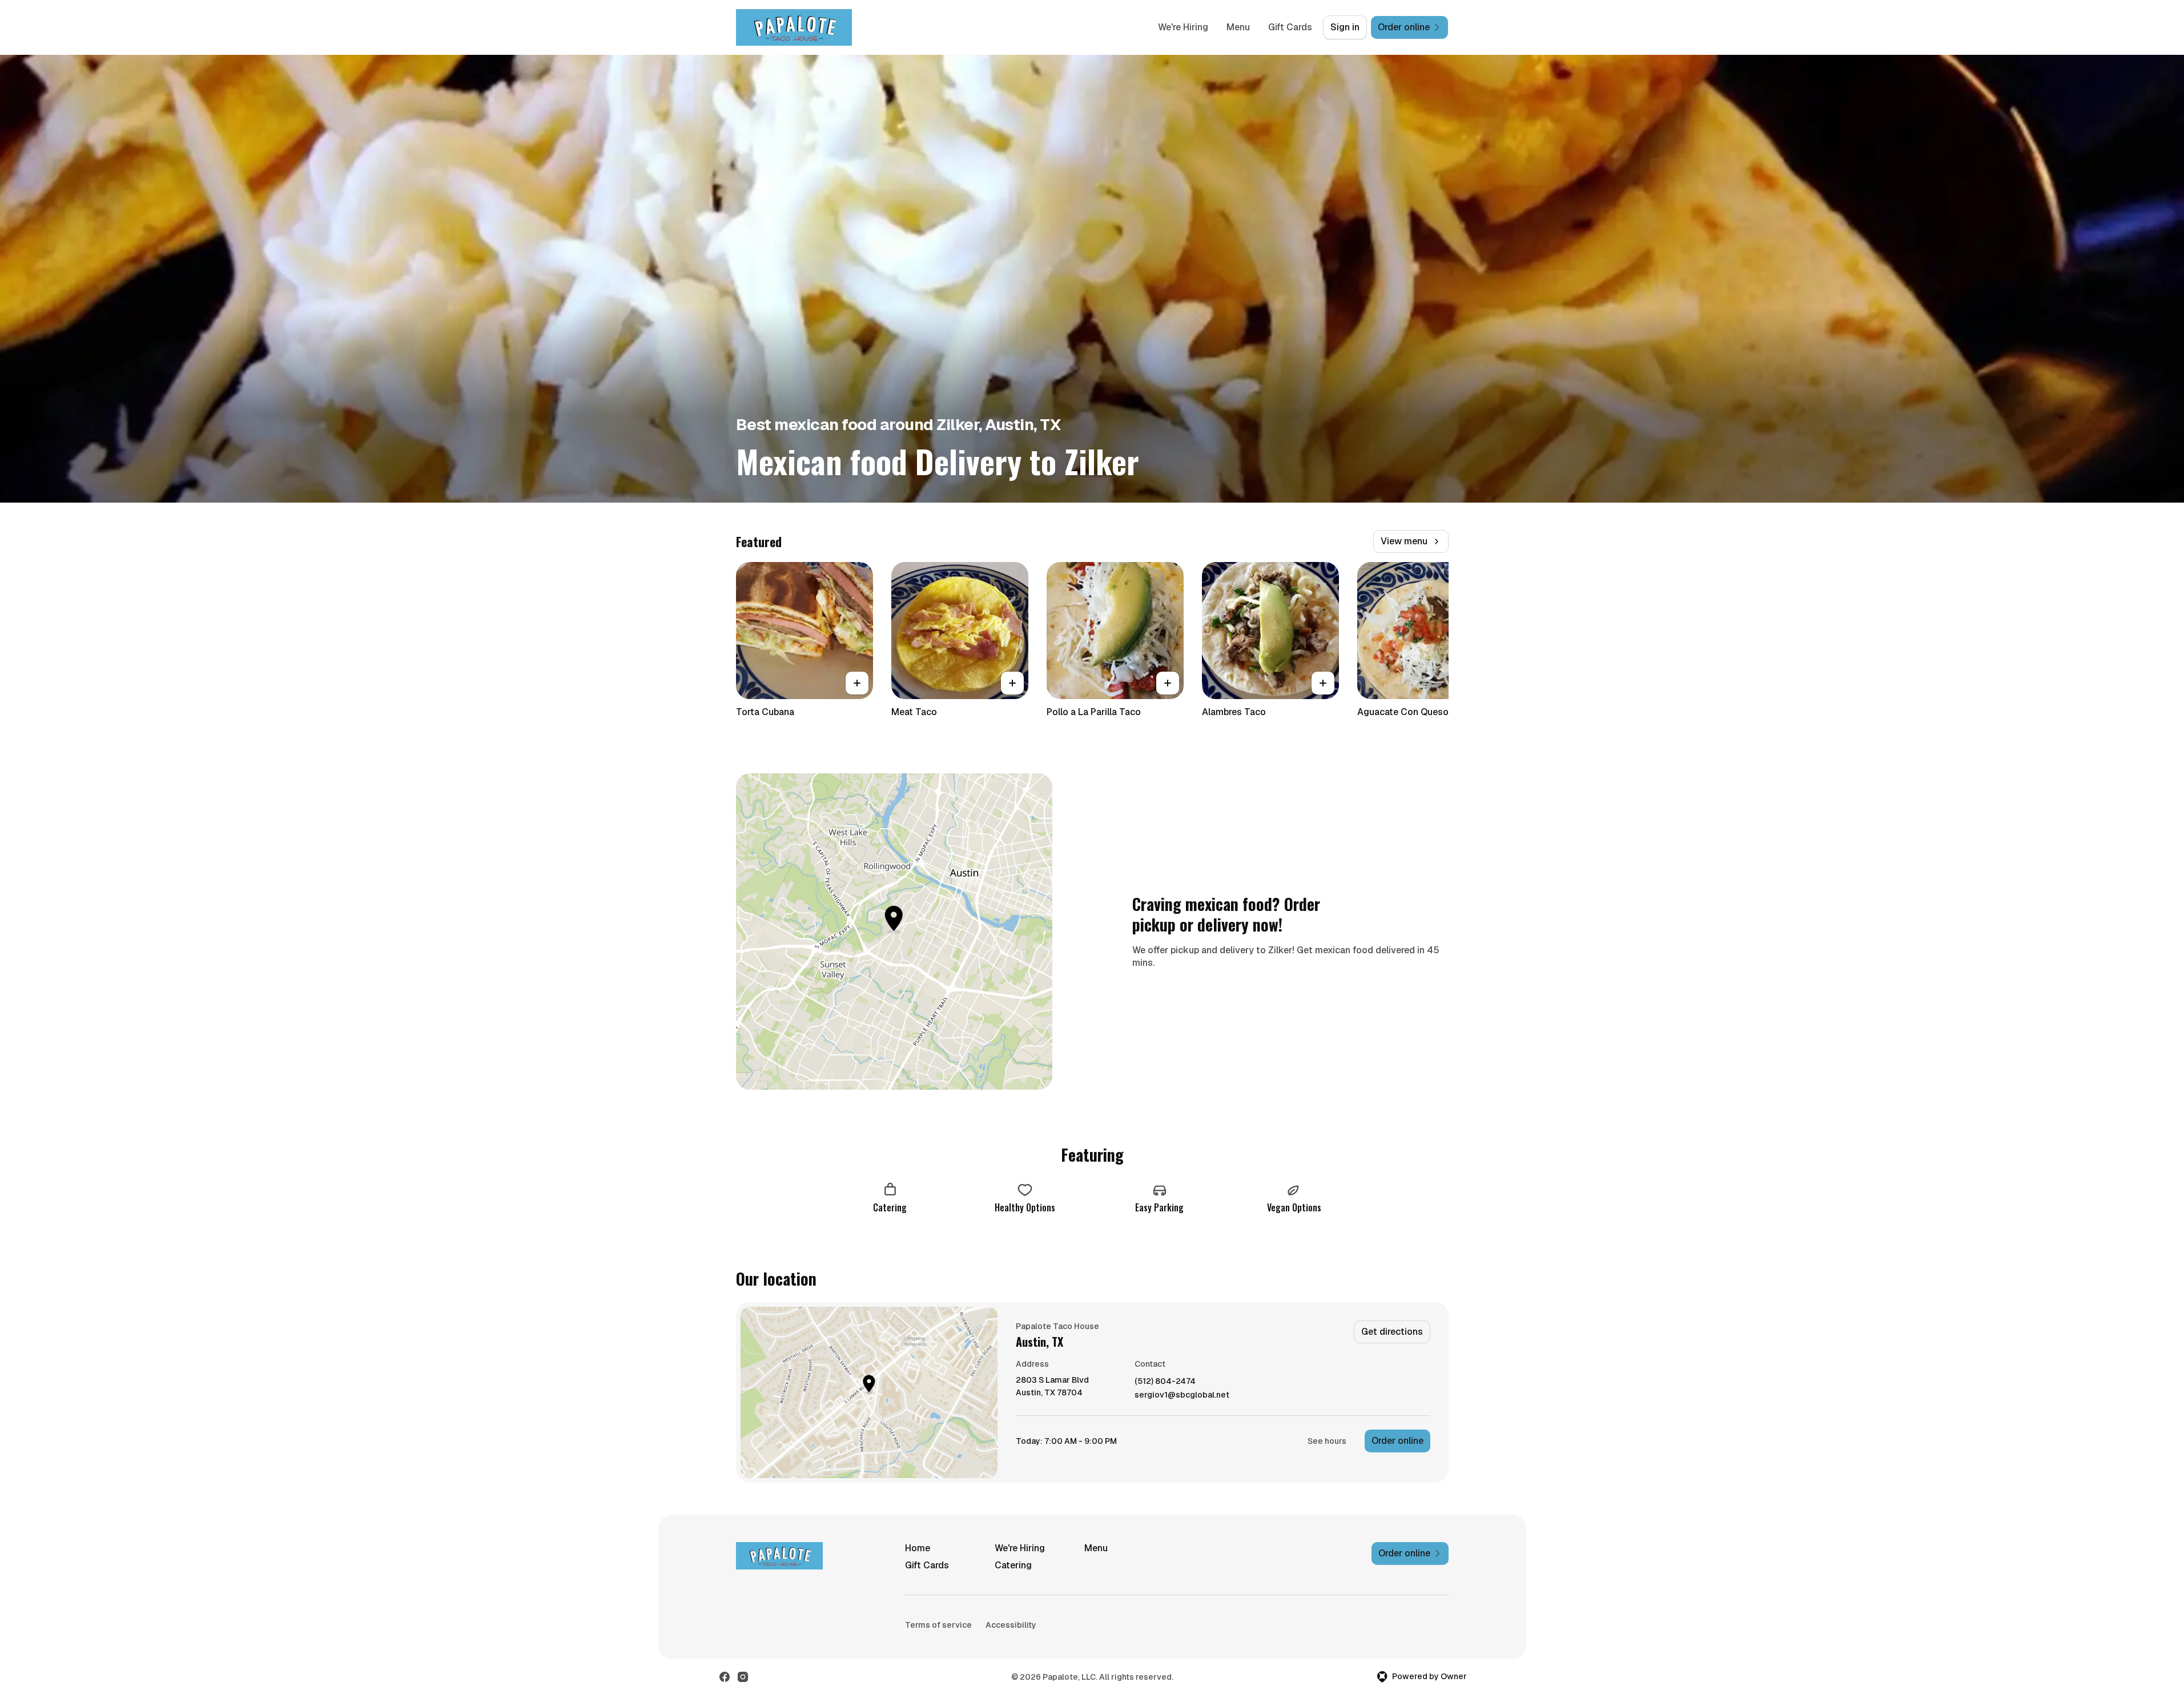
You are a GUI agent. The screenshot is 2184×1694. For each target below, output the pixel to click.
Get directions (1392, 1332)
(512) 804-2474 (1165, 1381)
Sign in (1345, 27)
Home (918, 1548)
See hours (1327, 1441)
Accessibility (1011, 1625)
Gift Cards (1290, 27)
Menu (1238, 27)
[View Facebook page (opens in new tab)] (725, 1677)
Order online (1397, 1441)
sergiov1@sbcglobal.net (1182, 1395)
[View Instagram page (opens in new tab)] (743, 1677)
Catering (1013, 1565)
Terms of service (938, 1625)
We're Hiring (1183, 27)
